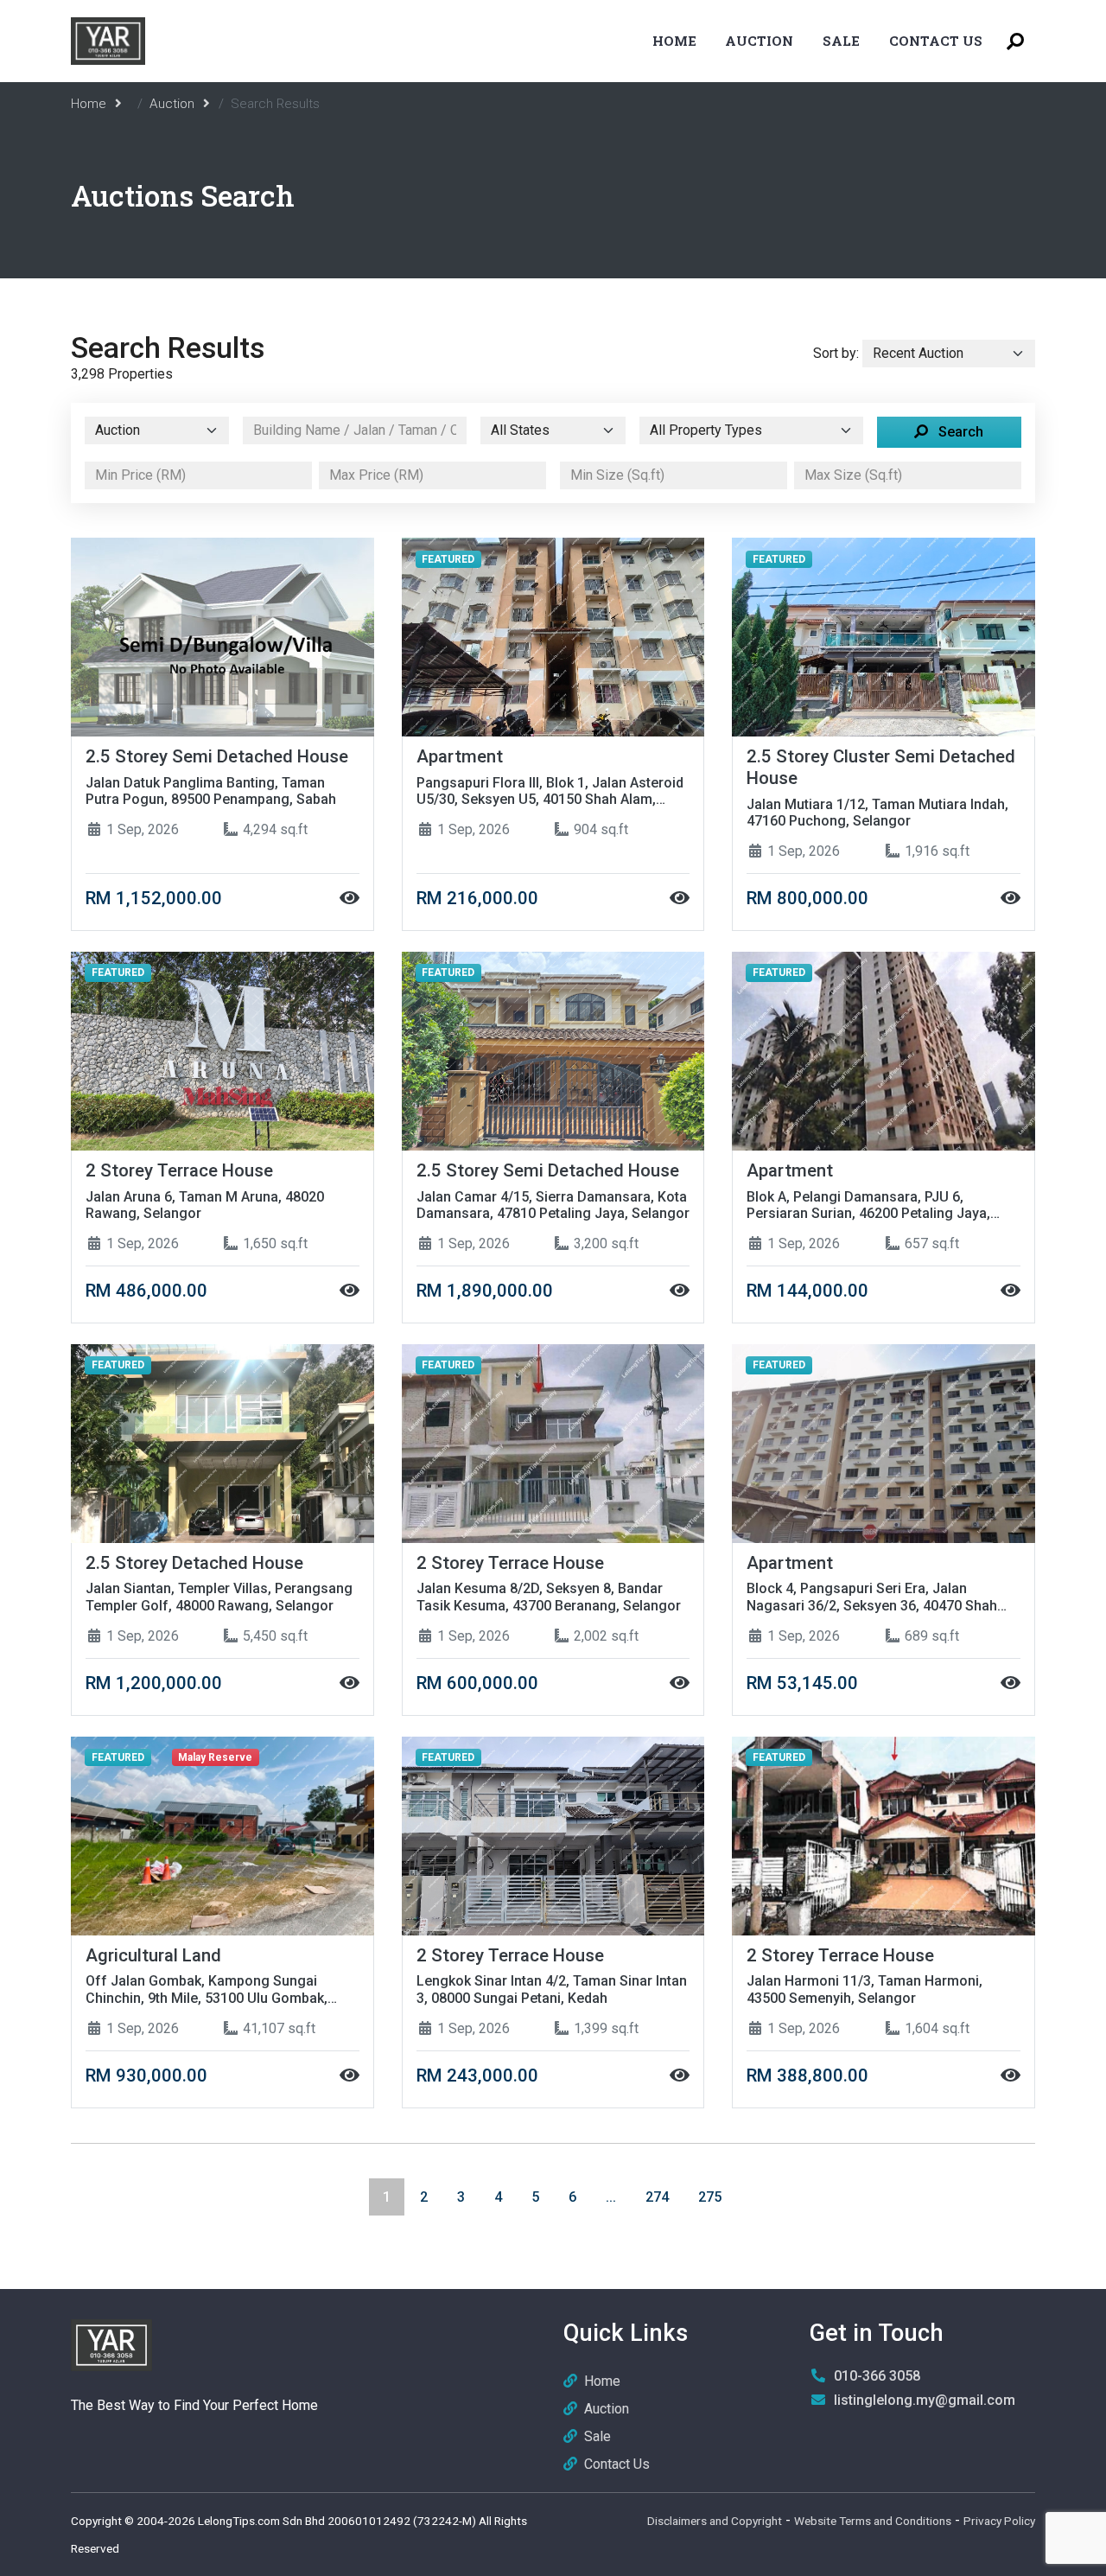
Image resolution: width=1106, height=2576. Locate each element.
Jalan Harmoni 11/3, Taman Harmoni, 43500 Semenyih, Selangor (864, 1989)
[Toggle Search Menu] (1015, 41)
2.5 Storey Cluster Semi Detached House (881, 767)
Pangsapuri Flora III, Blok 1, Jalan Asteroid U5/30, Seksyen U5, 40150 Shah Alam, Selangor (550, 791)
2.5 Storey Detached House (194, 1563)
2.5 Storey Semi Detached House (217, 756)
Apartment (460, 756)
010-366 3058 (877, 2376)
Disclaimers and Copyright (715, 2521)
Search (959, 432)
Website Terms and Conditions (873, 2521)
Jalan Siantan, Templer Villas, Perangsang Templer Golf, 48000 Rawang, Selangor (219, 1597)
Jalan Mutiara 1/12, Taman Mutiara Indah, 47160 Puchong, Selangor (877, 813)
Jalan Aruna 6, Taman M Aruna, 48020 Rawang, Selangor (205, 1205)
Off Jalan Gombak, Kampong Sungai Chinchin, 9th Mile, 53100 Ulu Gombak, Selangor (207, 1989)
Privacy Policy (999, 2521)
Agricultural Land (153, 1955)
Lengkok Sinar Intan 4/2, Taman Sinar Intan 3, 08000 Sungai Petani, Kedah (552, 1989)
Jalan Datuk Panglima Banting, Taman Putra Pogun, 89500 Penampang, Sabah (211, 791)
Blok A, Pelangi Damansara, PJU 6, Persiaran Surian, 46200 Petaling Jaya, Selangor (868, 1205)
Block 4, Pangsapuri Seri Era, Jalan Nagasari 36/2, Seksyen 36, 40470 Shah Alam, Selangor (872, 1597)
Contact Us (936, 41)
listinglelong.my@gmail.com (925, 2400)
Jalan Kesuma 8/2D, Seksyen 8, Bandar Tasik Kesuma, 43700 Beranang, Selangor (549, 1597)
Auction (759, 41)
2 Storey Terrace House (179, 1170)
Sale (841, 41)
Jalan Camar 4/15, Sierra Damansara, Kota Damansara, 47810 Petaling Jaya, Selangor (553, 1205)
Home (674, 41)
